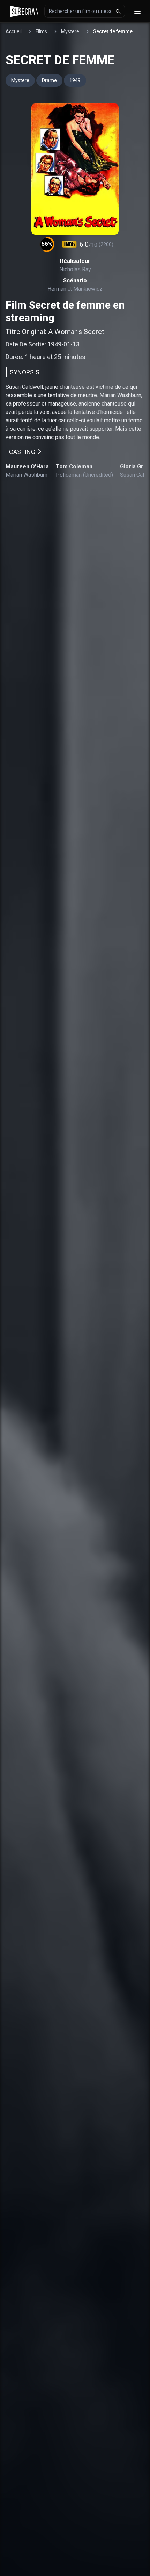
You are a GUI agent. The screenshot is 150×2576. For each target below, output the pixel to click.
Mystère (70, 31)
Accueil (14, 31)
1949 (75, 80)
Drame (49, 80)
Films (41, 31)
